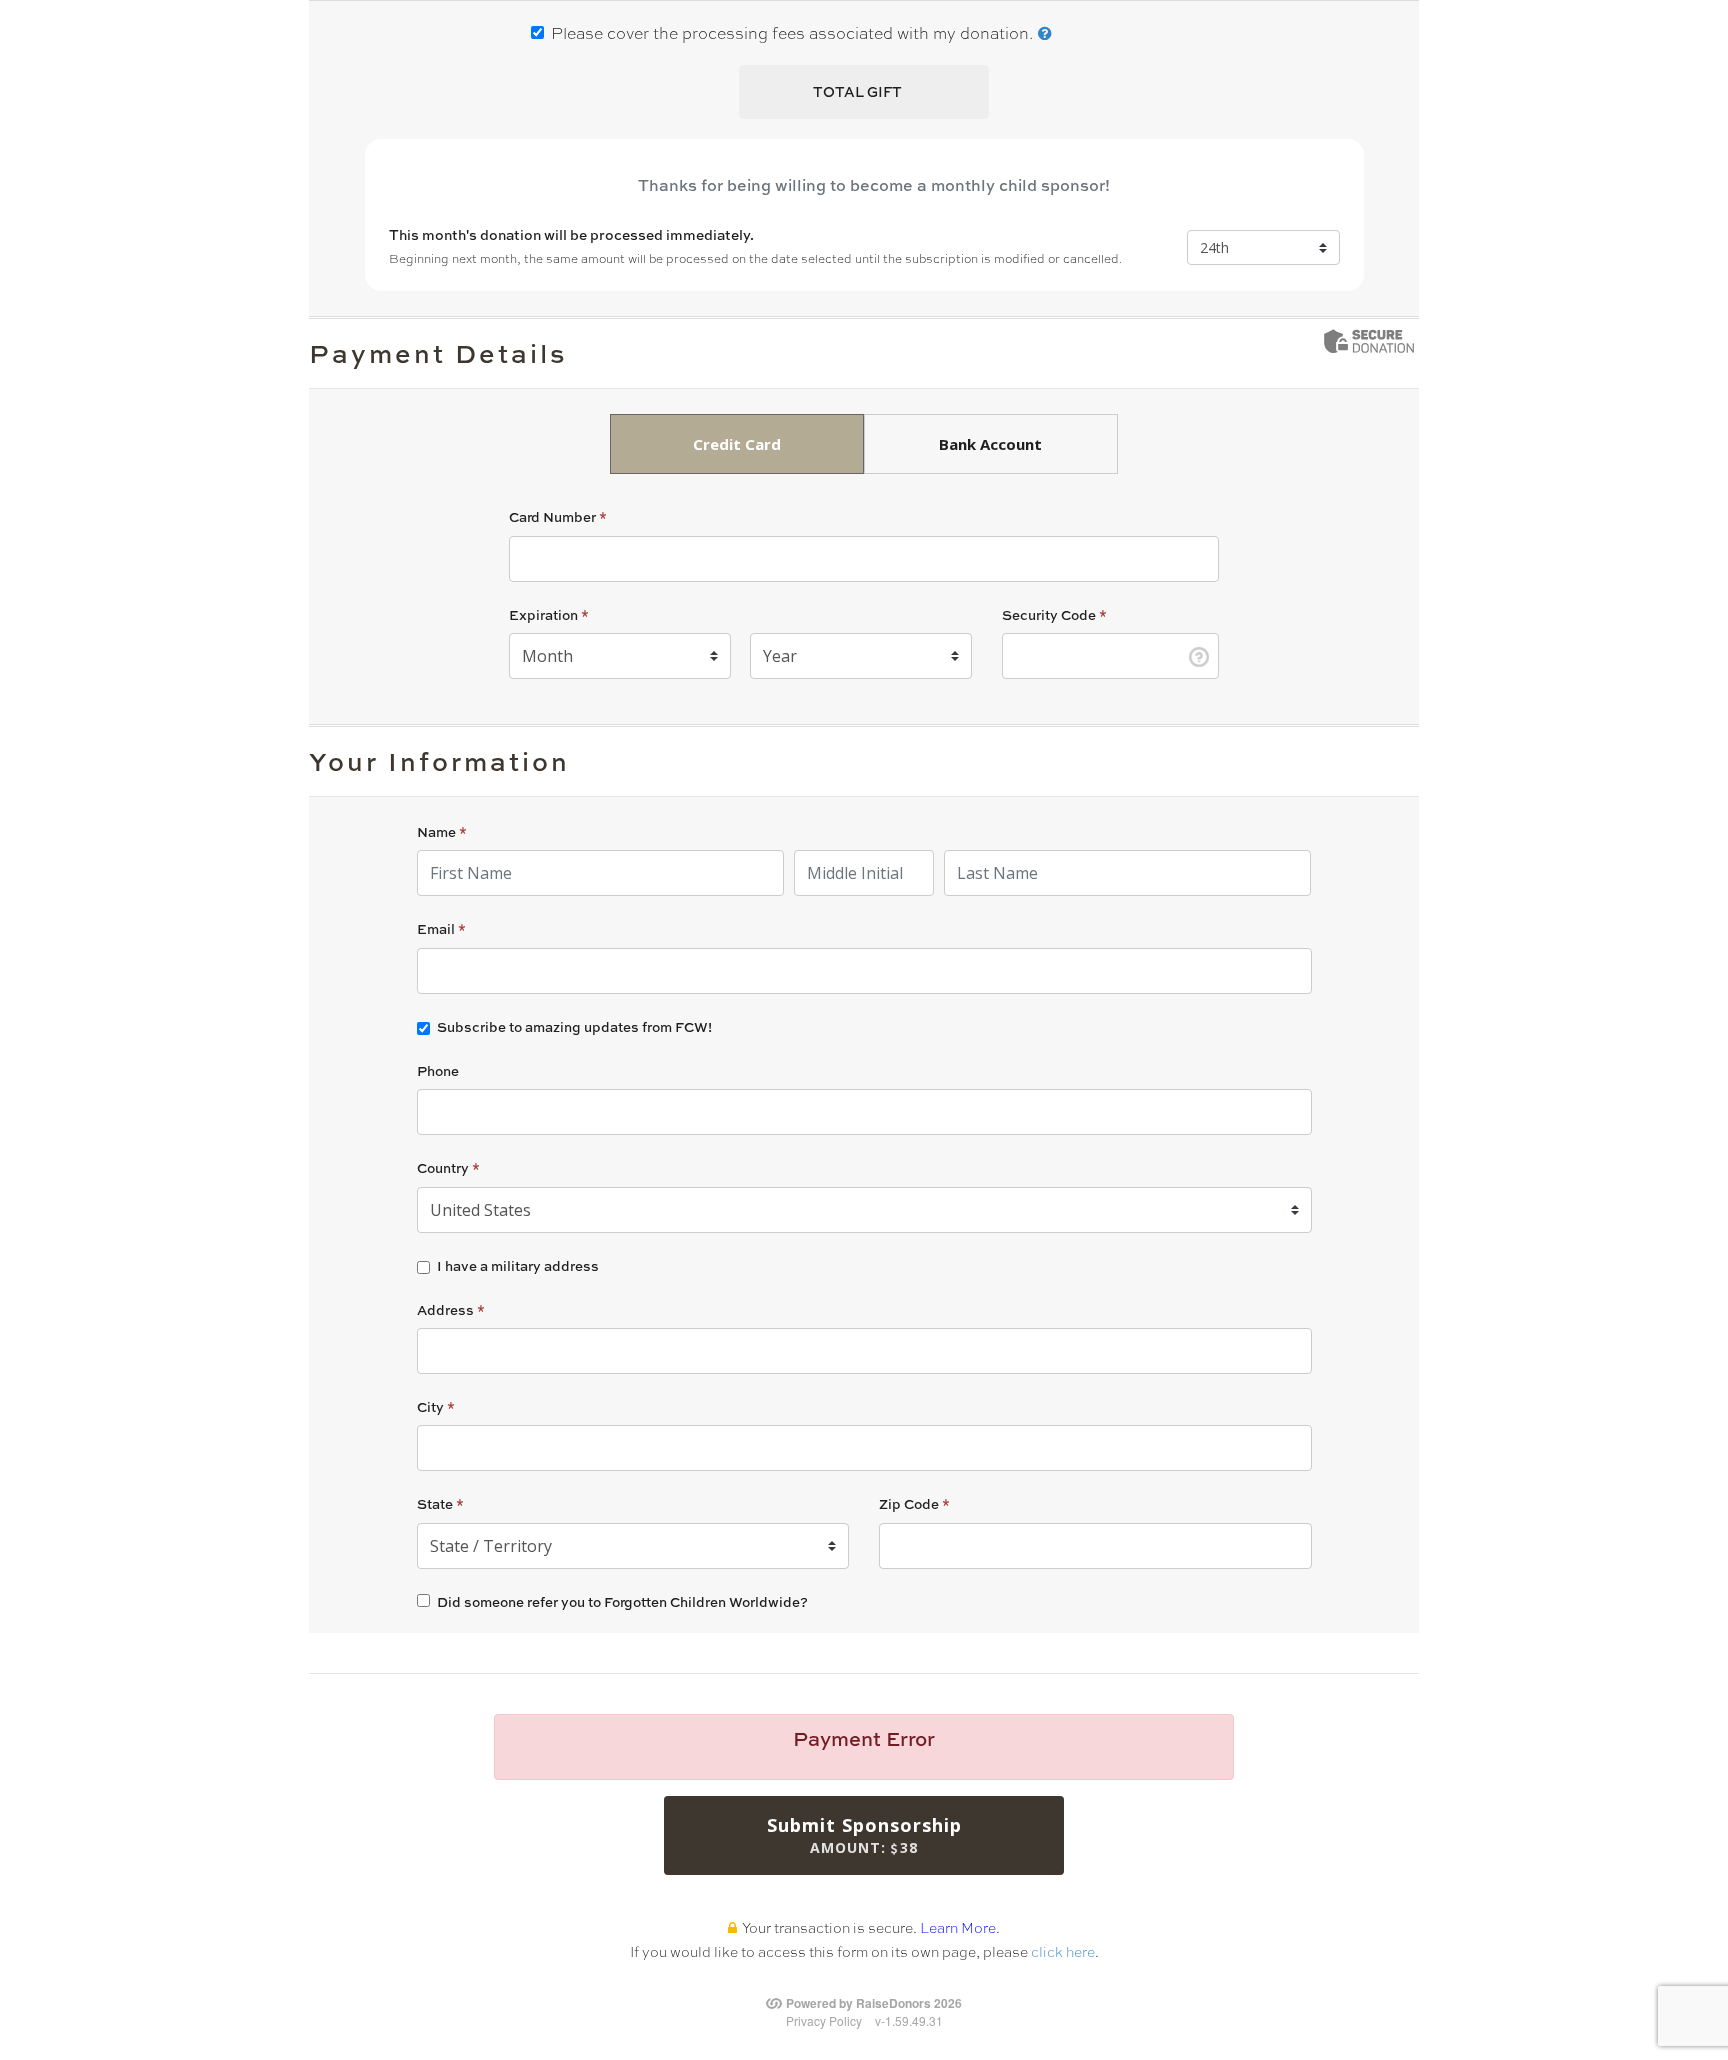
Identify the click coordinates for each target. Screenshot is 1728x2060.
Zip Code (914, 1503)
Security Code (1054, 614)
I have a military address (518, 1266)
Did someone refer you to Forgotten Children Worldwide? (622, 1601)
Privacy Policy (824, 2020)
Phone (438, 1070)
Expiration (549, 614)
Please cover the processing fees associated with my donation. (792, 32)
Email (441, 928)
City (436, 1406)
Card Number (558, 516)
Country (448, 1167)
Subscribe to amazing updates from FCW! (574, 1027)
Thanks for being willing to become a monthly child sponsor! (874, 185)
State (440, 1503)
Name (442, 831)
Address (451, 1309)
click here (1063, 1951)
